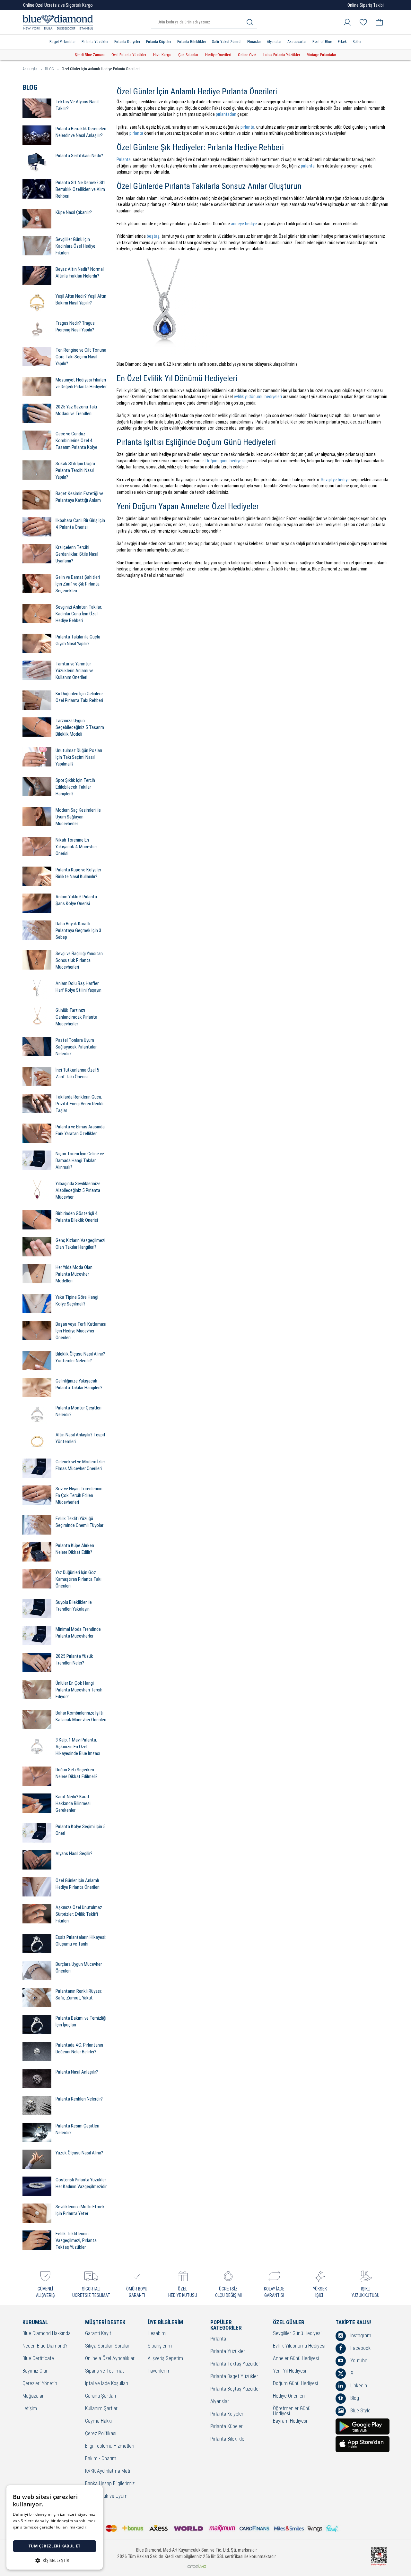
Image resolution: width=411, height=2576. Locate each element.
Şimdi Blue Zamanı (90, 55)
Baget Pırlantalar (63, 42)
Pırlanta (124, 159)
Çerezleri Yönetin (40, 2384)
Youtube (358, 2361)
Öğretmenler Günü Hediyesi (292, 2411)
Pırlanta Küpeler (159, 42)
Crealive (197, 2566)
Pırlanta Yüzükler (95, 42)
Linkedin (358, 2386)
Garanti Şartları (101, 2396)
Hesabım (157, 2334)
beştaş (153, 236)
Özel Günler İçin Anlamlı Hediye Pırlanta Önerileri (101, 69)
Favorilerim (159, 2371)
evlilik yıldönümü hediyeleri (258, 397)
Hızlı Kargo (162, 55)
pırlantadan (226, 114)
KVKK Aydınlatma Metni (109, 2471)
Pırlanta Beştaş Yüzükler (235, 2389)
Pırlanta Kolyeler (127, 42)
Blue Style (360, 2411)
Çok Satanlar (188, 55)
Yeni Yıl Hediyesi (289, 2371)
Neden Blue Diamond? (45, 2346)
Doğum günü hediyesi (225, 461)
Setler (357, 42)
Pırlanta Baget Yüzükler (234, 2377)
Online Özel (247, 55)
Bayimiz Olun (35, 2371)
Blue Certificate (38, 2359)
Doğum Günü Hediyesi (295, 2384)
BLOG (49, 69)
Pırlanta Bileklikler (192, 42)
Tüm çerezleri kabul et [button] (55, 2546)
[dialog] (55, 2527)
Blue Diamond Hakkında (47, 2334)
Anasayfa (30, 69)
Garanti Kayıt (98, 2334)
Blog (354, 2398)
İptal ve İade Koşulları (107, 2384)
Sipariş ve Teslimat (105, 2371)
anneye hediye (244, 224)
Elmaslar (254, 42)
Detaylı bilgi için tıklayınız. (37, 2533)
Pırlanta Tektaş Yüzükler (235, 2364)
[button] (55, 2560)
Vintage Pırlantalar (322, 55)
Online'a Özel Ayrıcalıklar (110, 2359)
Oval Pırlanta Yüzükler (129, 55)
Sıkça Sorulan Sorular (107, 2346)
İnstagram (360, 2336)
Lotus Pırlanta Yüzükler (282, 55)
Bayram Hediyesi (290, 2421)
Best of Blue (322, 42)
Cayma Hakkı (98, 2421)
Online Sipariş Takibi (366, 5)
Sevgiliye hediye (335, 480)
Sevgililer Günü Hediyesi (297, 2334)
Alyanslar (274, 42)
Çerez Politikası (101, 2434)
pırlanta (247, 127)
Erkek (342, 42)
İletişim (30, 2409)
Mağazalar (33, 2396)
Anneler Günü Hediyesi (296, 2359)
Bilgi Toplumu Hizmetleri (110, 2446)
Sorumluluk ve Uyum (106, 2496)
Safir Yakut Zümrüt (227, 42)
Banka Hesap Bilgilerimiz (110, 2484)
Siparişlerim (160, 2346)
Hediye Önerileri (218, 55)
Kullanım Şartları (102, 2409)
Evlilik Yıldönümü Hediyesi (299, 2346)
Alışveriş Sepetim (165, 2359)
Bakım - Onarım (101, 2459)
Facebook (360, 2348)
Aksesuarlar (297, 42)
